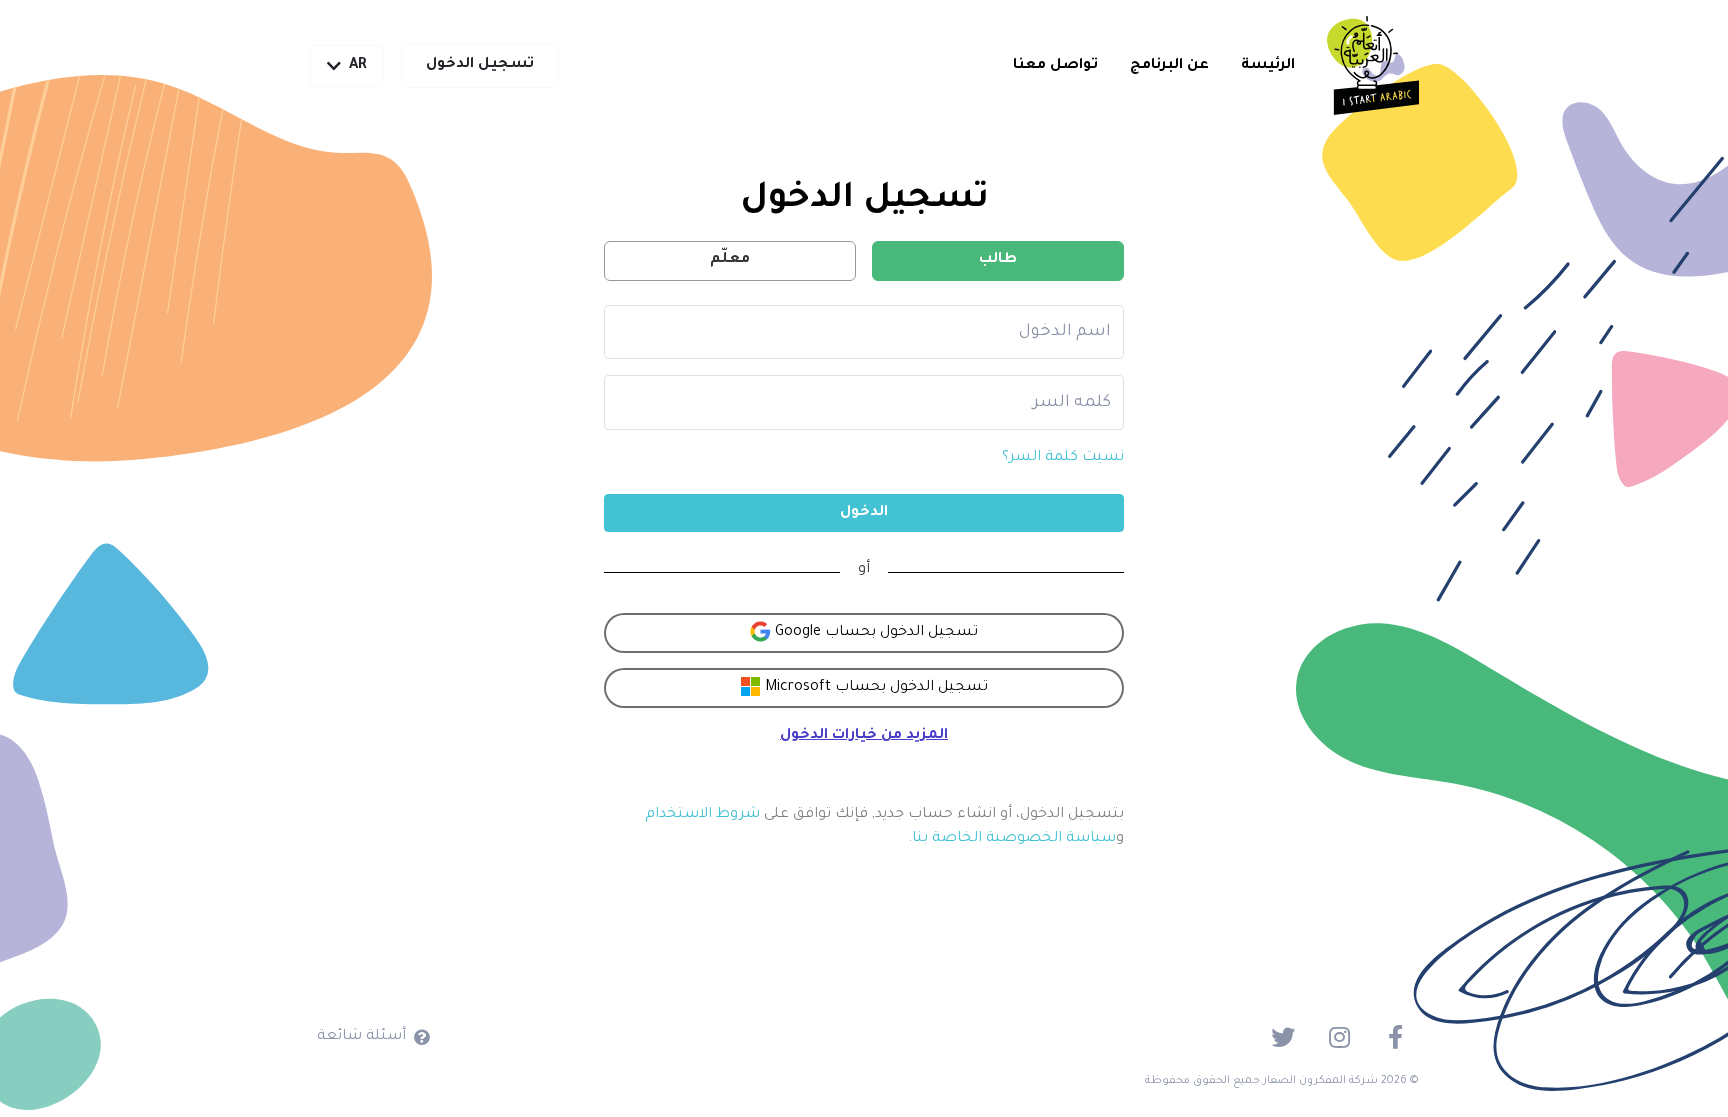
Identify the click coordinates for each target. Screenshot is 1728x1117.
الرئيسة (1268, 66)
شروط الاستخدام (702, 815)
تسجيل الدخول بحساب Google (874, 633)
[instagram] (1339, 1037)
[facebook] (1395, 1037)
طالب (998, 260)
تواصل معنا (1055, 66)
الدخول (864, 513)
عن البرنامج (1169, 66)
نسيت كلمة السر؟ (1063, 458)
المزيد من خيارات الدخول (864, 736)
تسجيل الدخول (480, 65)
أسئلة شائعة (361, 1037)
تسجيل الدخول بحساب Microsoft (874, 688)
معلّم (730, 260)
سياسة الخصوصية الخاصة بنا (1014, 839)
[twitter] (1283, 1037)
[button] (347, 66)
